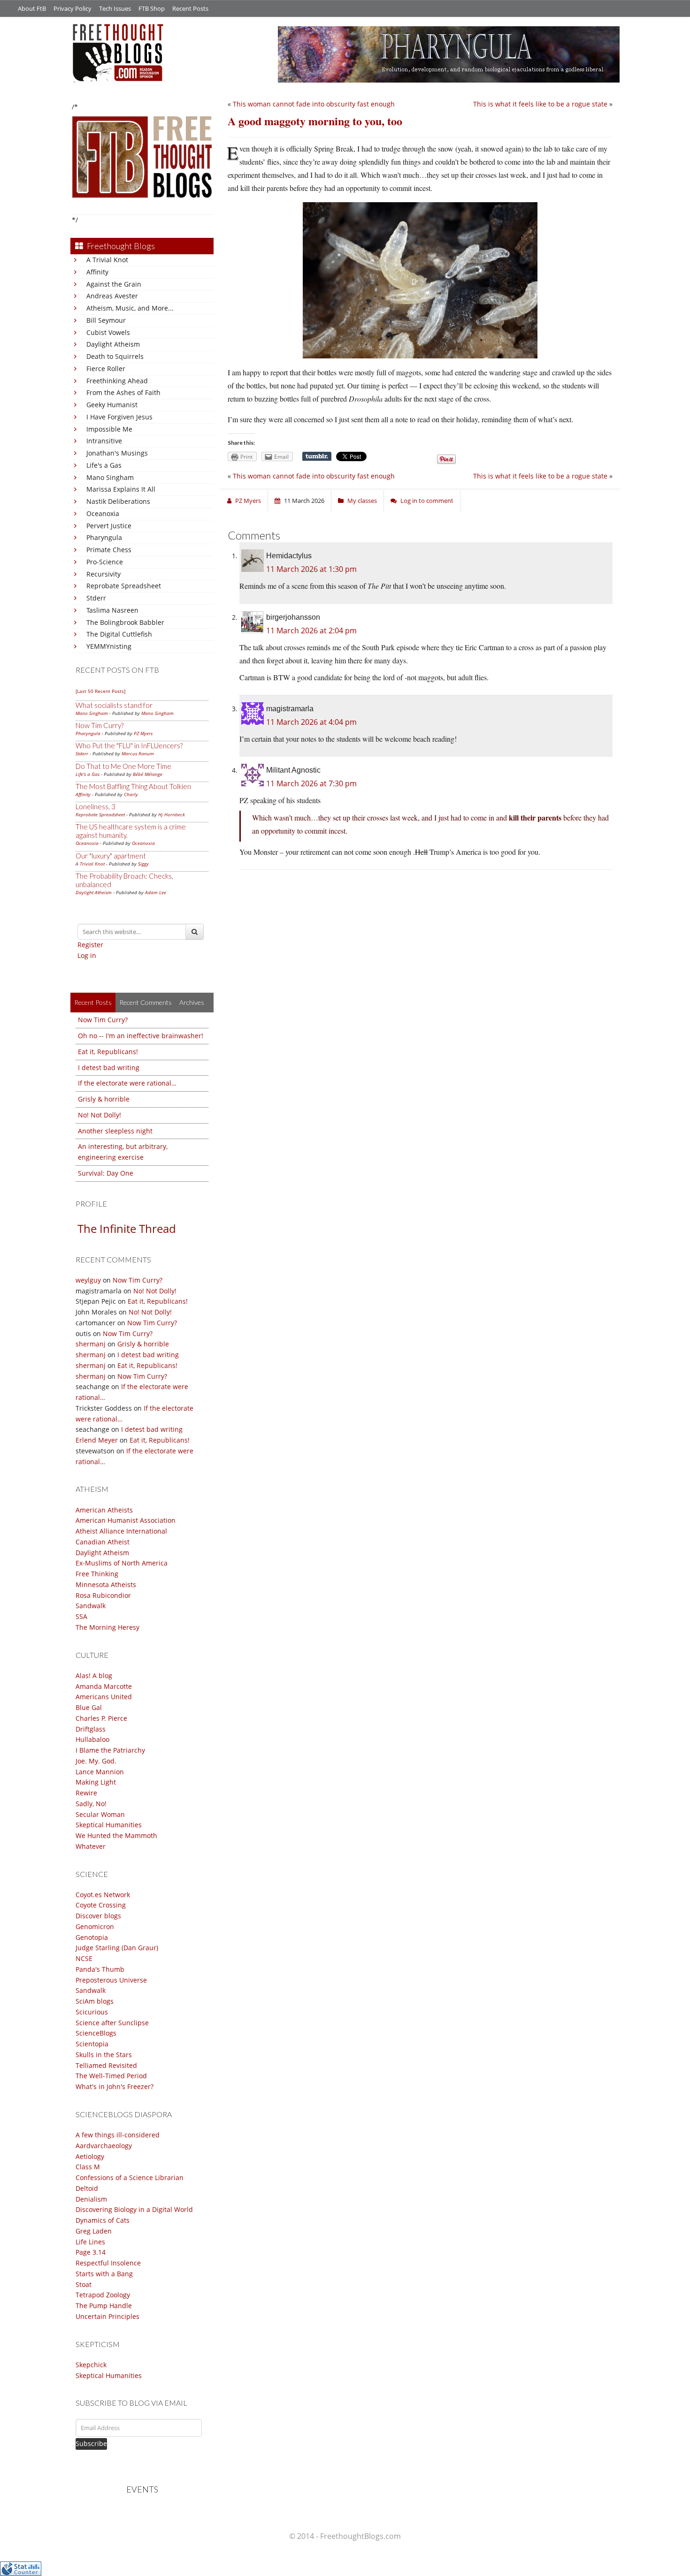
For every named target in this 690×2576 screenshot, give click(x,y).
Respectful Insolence (108, 2263)
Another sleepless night (115, 1131)
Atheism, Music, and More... (130, 308)
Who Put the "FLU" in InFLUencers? (129, 745)
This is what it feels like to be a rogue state (540, 104)
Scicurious (92, 2012)
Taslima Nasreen (112, 610)
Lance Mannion (100, 1772)
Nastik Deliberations (118, 501)
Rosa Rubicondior (103, 1595)
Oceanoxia (103, 513)
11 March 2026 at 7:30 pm (311, 783)
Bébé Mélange (148, 774)
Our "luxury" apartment (111, 856)
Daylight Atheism (113, 344)
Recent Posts (190, 8)
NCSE (84, 1958)
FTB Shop (152, 8)
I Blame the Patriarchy (110, 1750)
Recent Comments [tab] (146, 1002)
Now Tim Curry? (100, 725)
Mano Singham (110, 477)
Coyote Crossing (101, 1905)
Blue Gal (89, 1707)
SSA (81, 1616)
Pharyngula (104, 537)
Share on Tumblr (317, 456)
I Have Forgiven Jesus (119, 417)
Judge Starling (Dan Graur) (117, 1948)
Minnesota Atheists (106, 1584)
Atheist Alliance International (121, 1531)
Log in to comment (427, 501)
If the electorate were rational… (127, 1083)
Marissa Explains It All (121, 489)
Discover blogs (98, 1916)
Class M (88, 2167)
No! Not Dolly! (100, 1115)
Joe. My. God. (96, 1761)
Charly (131, 794)
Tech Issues (115, 8)
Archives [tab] (192, 1002)
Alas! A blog (94, 1676)
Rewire (86, 1793)
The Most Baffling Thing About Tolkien (133, 786)
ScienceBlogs (96, 2033)
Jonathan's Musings (117, 453)
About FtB (32, 8)
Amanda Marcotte (104, 1686)
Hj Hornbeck (172, 814)
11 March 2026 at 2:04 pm (311, 631)
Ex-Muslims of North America (122, 1563)
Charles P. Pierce (101, 1718)
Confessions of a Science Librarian (130, 2177)
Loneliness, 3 (96, 806)
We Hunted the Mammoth (116, 1835)
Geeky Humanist (112, 405)
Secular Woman (100, 1814)
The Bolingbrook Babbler (125, 622)
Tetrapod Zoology (103, 2295)
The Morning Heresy (107, 1627)
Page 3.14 (91, 2252)
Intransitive (104, 441)
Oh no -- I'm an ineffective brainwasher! (141, 1036)
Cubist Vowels (108, 332)
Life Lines (90, 2242)
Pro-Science (105, 562)
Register (90, 945)
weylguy (88, 1280)
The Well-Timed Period (111, 2076)
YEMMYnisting (109, 646)
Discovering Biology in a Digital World (134, 2209)
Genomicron (95, 1926)
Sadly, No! (91, 1804)
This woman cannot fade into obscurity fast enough (314, 104)
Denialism (91, 2199)
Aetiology (90, 2156)
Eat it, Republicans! (108, 1052)
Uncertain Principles (107, 2316)
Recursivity (103, 574)
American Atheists (104, 1510)
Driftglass (91, 1729)
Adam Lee (156, 892)
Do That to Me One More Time (123, 766)
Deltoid (87, 2188)
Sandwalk (91, 1606)
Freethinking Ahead (117, 381)
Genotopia (92, 1937)
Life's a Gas (104, 465)
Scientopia (92, 2044)
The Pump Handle (104, 2306)
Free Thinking (97, 1574)
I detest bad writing (109, 1068)
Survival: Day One (106, 1173)
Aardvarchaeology (104, 2146)
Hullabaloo (92, 1739)
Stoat (84, 2284)
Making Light (96, 1782)
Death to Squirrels (115, 356)
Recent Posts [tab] (93, 1002)
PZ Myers (143, 733)
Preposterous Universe (111, 1980)
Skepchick (91, 2365)
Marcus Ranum (138, 753)
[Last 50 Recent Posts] (100, 691)
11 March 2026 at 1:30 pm (311, 569)
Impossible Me (109, 429)
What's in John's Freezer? (115, 2086)
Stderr (96, 598)
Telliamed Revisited (106, 2065)
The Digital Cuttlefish (119, 634)
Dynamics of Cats (103, 2220)
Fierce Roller (106, 369)
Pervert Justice (109, 526)
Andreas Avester (112, 296)
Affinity (97, 272)
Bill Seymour (106, 320)
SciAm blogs (95, 2001)
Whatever (91, 1846)
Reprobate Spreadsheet (124, 586)
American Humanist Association (126, 1520)
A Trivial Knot (107, 260)
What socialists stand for (114, 705)
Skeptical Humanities (109, 1825)
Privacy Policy (73, 8)
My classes (362, 501)
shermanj (91, 1344)
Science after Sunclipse (112, 2023)
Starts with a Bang (104, 2274)
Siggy (143, 864)
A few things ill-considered (118, 2135)
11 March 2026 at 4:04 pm (311, 722)
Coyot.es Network (103, 1895)
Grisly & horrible (104, 1099)
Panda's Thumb (100, 1969)
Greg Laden (94, 2231)
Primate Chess (109, 550)
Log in (87, 955)
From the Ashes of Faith (123, 392)
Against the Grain (114, 284)
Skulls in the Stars (104, 2055)
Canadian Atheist (103, 1542)
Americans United (104, 1697)
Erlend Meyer (97, 1440)
